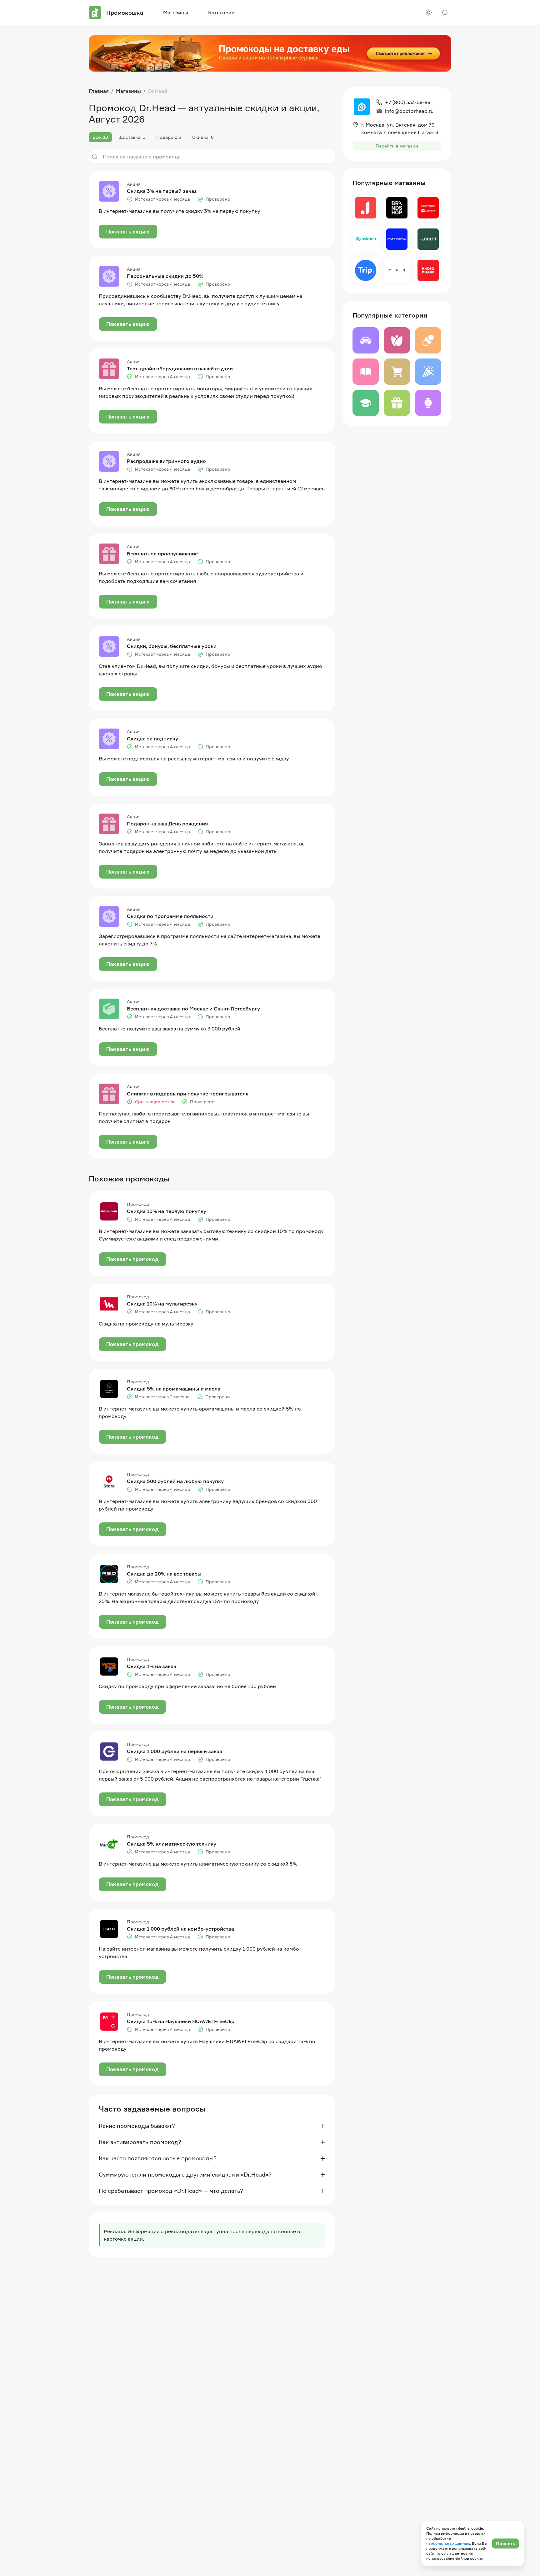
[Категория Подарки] (397, 403)
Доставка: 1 (132, 137)
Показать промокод (132, 1259)
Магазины (176, 13)
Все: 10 (100, 137)
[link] (158, 91)
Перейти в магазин (397, 146)
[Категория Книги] (366, 372)
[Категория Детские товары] (428, 340)
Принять (505, 2543)
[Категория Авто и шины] (366, 340)
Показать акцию (128, 232)
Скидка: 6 (203, 137)
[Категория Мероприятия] (428, 372)
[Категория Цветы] (397, 340)
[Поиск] (445, 13)
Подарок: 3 (169, 137)
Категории (221, 13)
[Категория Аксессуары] (428, 403)
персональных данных (448, 2543)
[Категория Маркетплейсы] (397, 372)
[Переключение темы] (429, 13)
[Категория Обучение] (366, 403)
